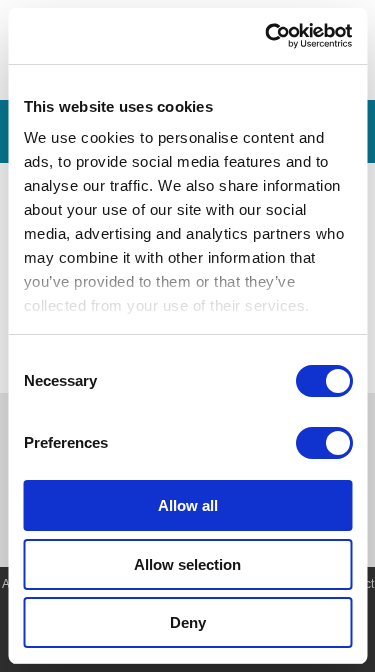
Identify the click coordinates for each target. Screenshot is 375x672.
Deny (188, 622)
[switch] (323, 443)
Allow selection (187, 564)
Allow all (188, 505)
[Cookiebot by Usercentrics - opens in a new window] (267, 36)
